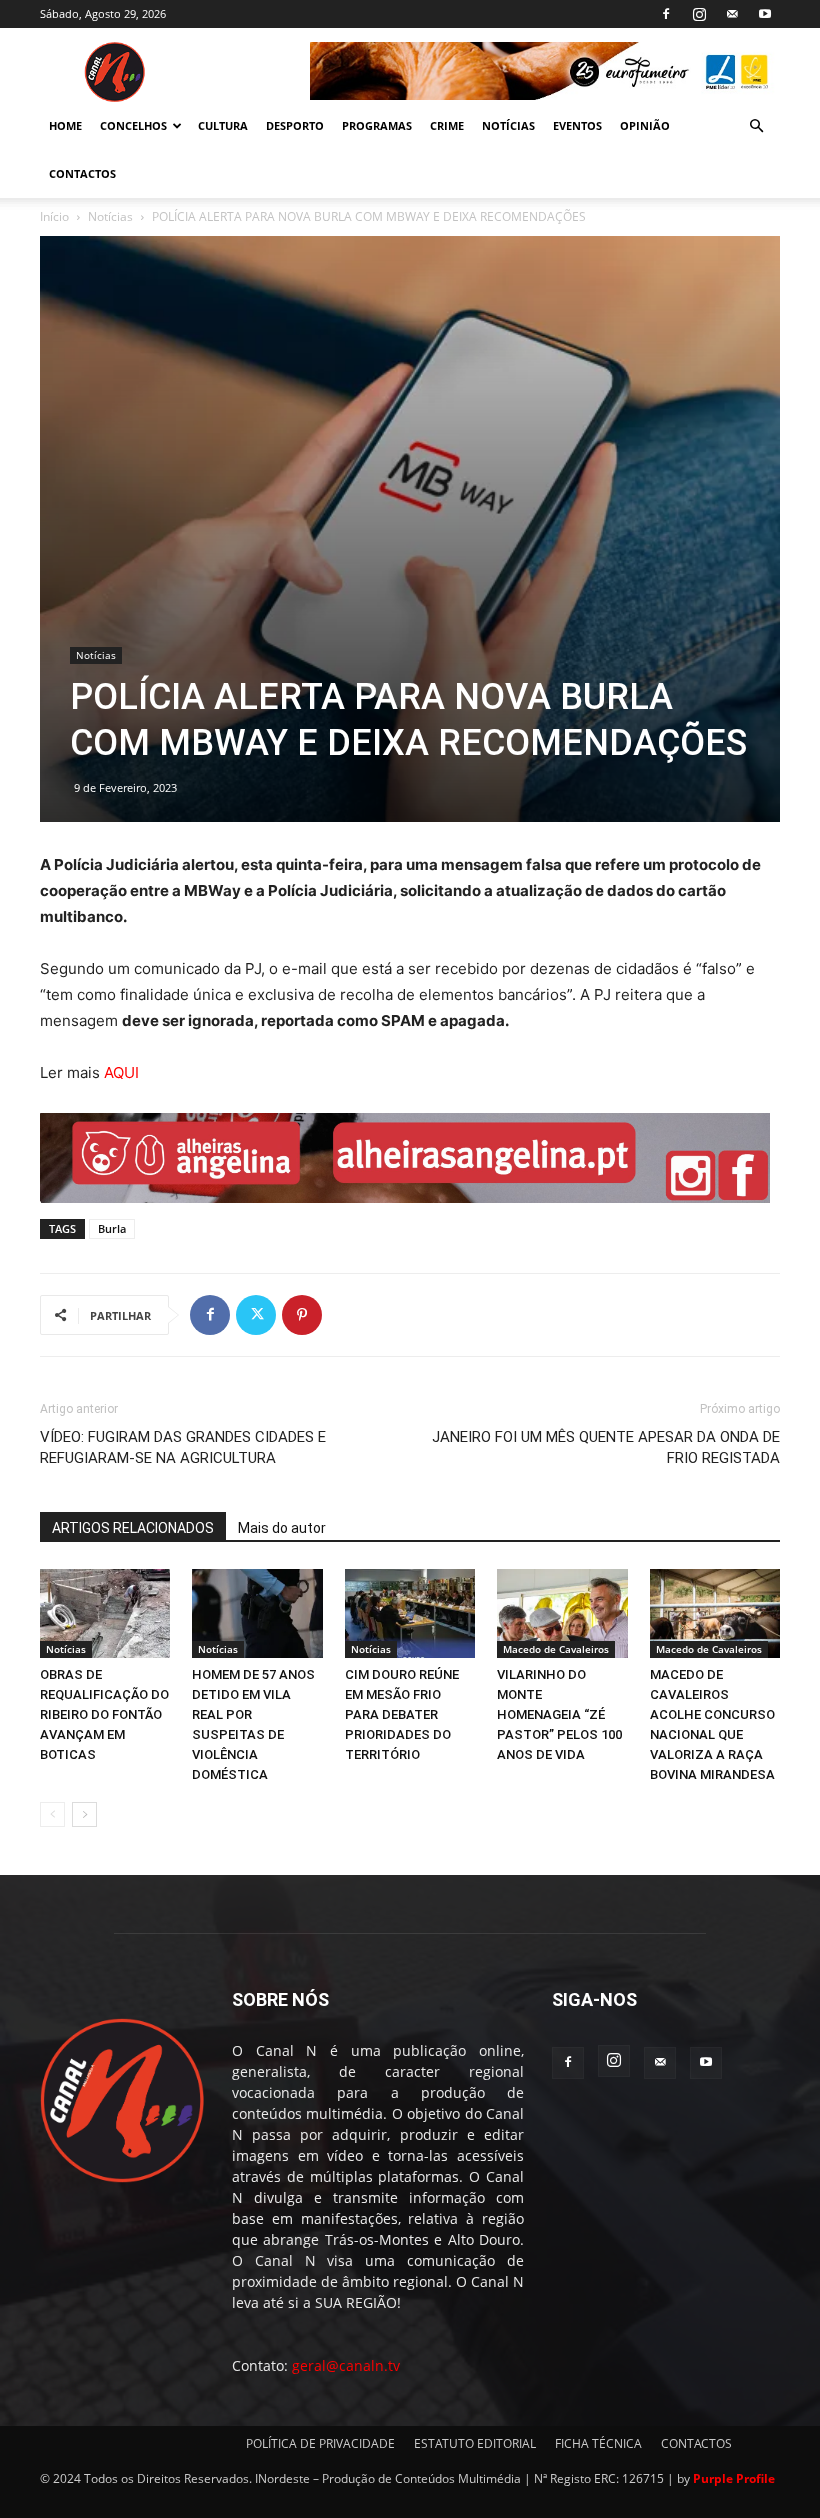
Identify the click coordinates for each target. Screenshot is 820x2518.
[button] (756, 126)
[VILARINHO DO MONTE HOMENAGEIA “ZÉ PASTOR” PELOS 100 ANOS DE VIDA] (562, 1614)
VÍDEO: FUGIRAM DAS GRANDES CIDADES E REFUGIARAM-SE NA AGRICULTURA (183, 1447)
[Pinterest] (302, 1315)
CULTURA (223, 125)
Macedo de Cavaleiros (556, 1649)
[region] (545, 71)
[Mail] (732, 14)
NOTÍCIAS (508, 125)
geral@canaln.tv (346, 2365)
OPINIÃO (645, 125)
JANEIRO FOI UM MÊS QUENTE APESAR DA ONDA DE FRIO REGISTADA (606, 1447)
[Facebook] (666, 14)
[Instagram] (699, 14)
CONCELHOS (133, 125)
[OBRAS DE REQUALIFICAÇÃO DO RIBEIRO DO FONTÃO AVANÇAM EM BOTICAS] (105, 1614)
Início (54, 216)
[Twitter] (256, 1315)
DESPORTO (295, 125)
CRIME (447, 125)
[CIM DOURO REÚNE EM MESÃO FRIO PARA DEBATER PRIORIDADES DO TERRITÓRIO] (410, 1614)
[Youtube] (765, 14)
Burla (112, 1228)
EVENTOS (577, 125)
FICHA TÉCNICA (598, 2443)
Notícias (110, 216)
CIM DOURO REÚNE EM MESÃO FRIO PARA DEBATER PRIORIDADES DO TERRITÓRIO (402, 1714)
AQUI (121, 1072)
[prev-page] (52, 1814)
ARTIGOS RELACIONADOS (133, 1528)
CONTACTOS (82, 173)
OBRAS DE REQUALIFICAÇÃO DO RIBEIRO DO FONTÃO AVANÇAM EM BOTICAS (104, 1714)
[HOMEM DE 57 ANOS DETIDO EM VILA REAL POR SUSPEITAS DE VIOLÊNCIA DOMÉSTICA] (257, 1614)
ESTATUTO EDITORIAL (475, 2443)
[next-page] (84, 1814)
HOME (65, 125)
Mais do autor (282, 1528)
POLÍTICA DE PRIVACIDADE (320, 2443)
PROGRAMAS (377, 125)
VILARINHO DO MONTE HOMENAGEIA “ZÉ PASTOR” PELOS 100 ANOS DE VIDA (559, 1714)
